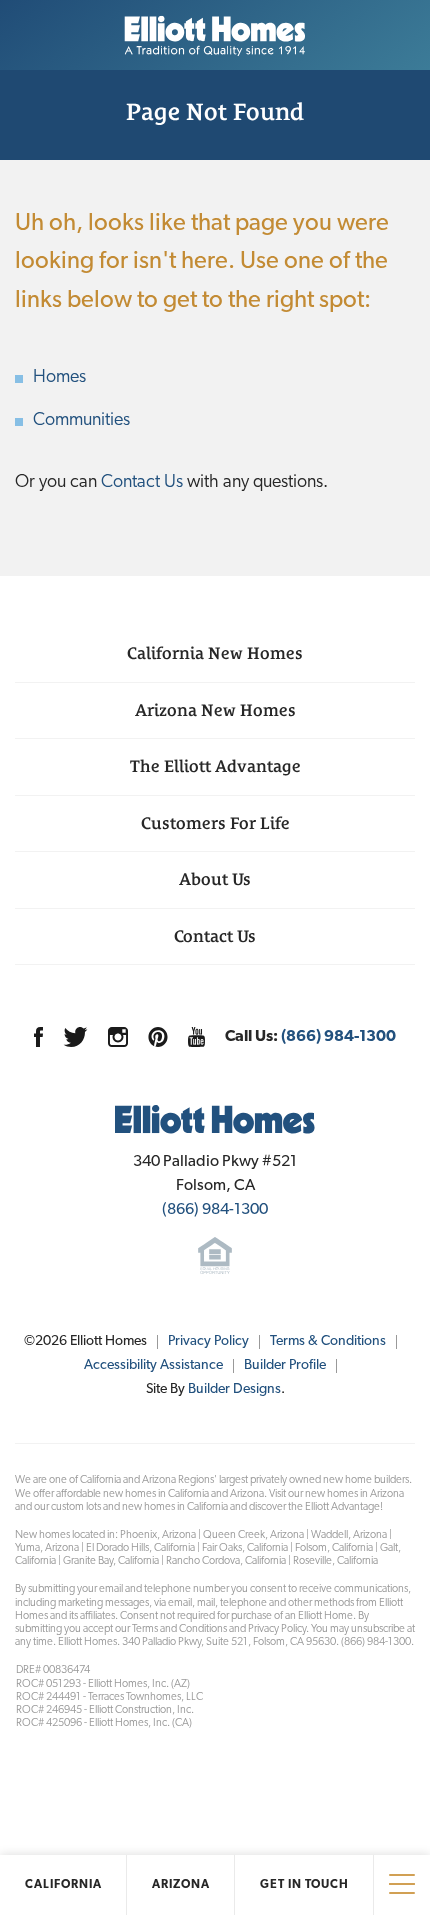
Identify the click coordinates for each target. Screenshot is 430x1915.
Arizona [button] (181, 1885)
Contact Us (142, 483)
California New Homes (215, 653)
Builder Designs (234, 1389)
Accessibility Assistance (153, 1365)
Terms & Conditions (328, 1341)
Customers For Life (215, 823)
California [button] (63, 1885)
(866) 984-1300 (338, 1037)
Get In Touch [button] (304, 1885)
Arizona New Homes (215, 710)
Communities (81, 421)
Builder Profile (285, 1365)
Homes (59, 378)
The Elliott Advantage (215, 766)
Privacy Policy (208, 1341)
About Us (215, 879)
